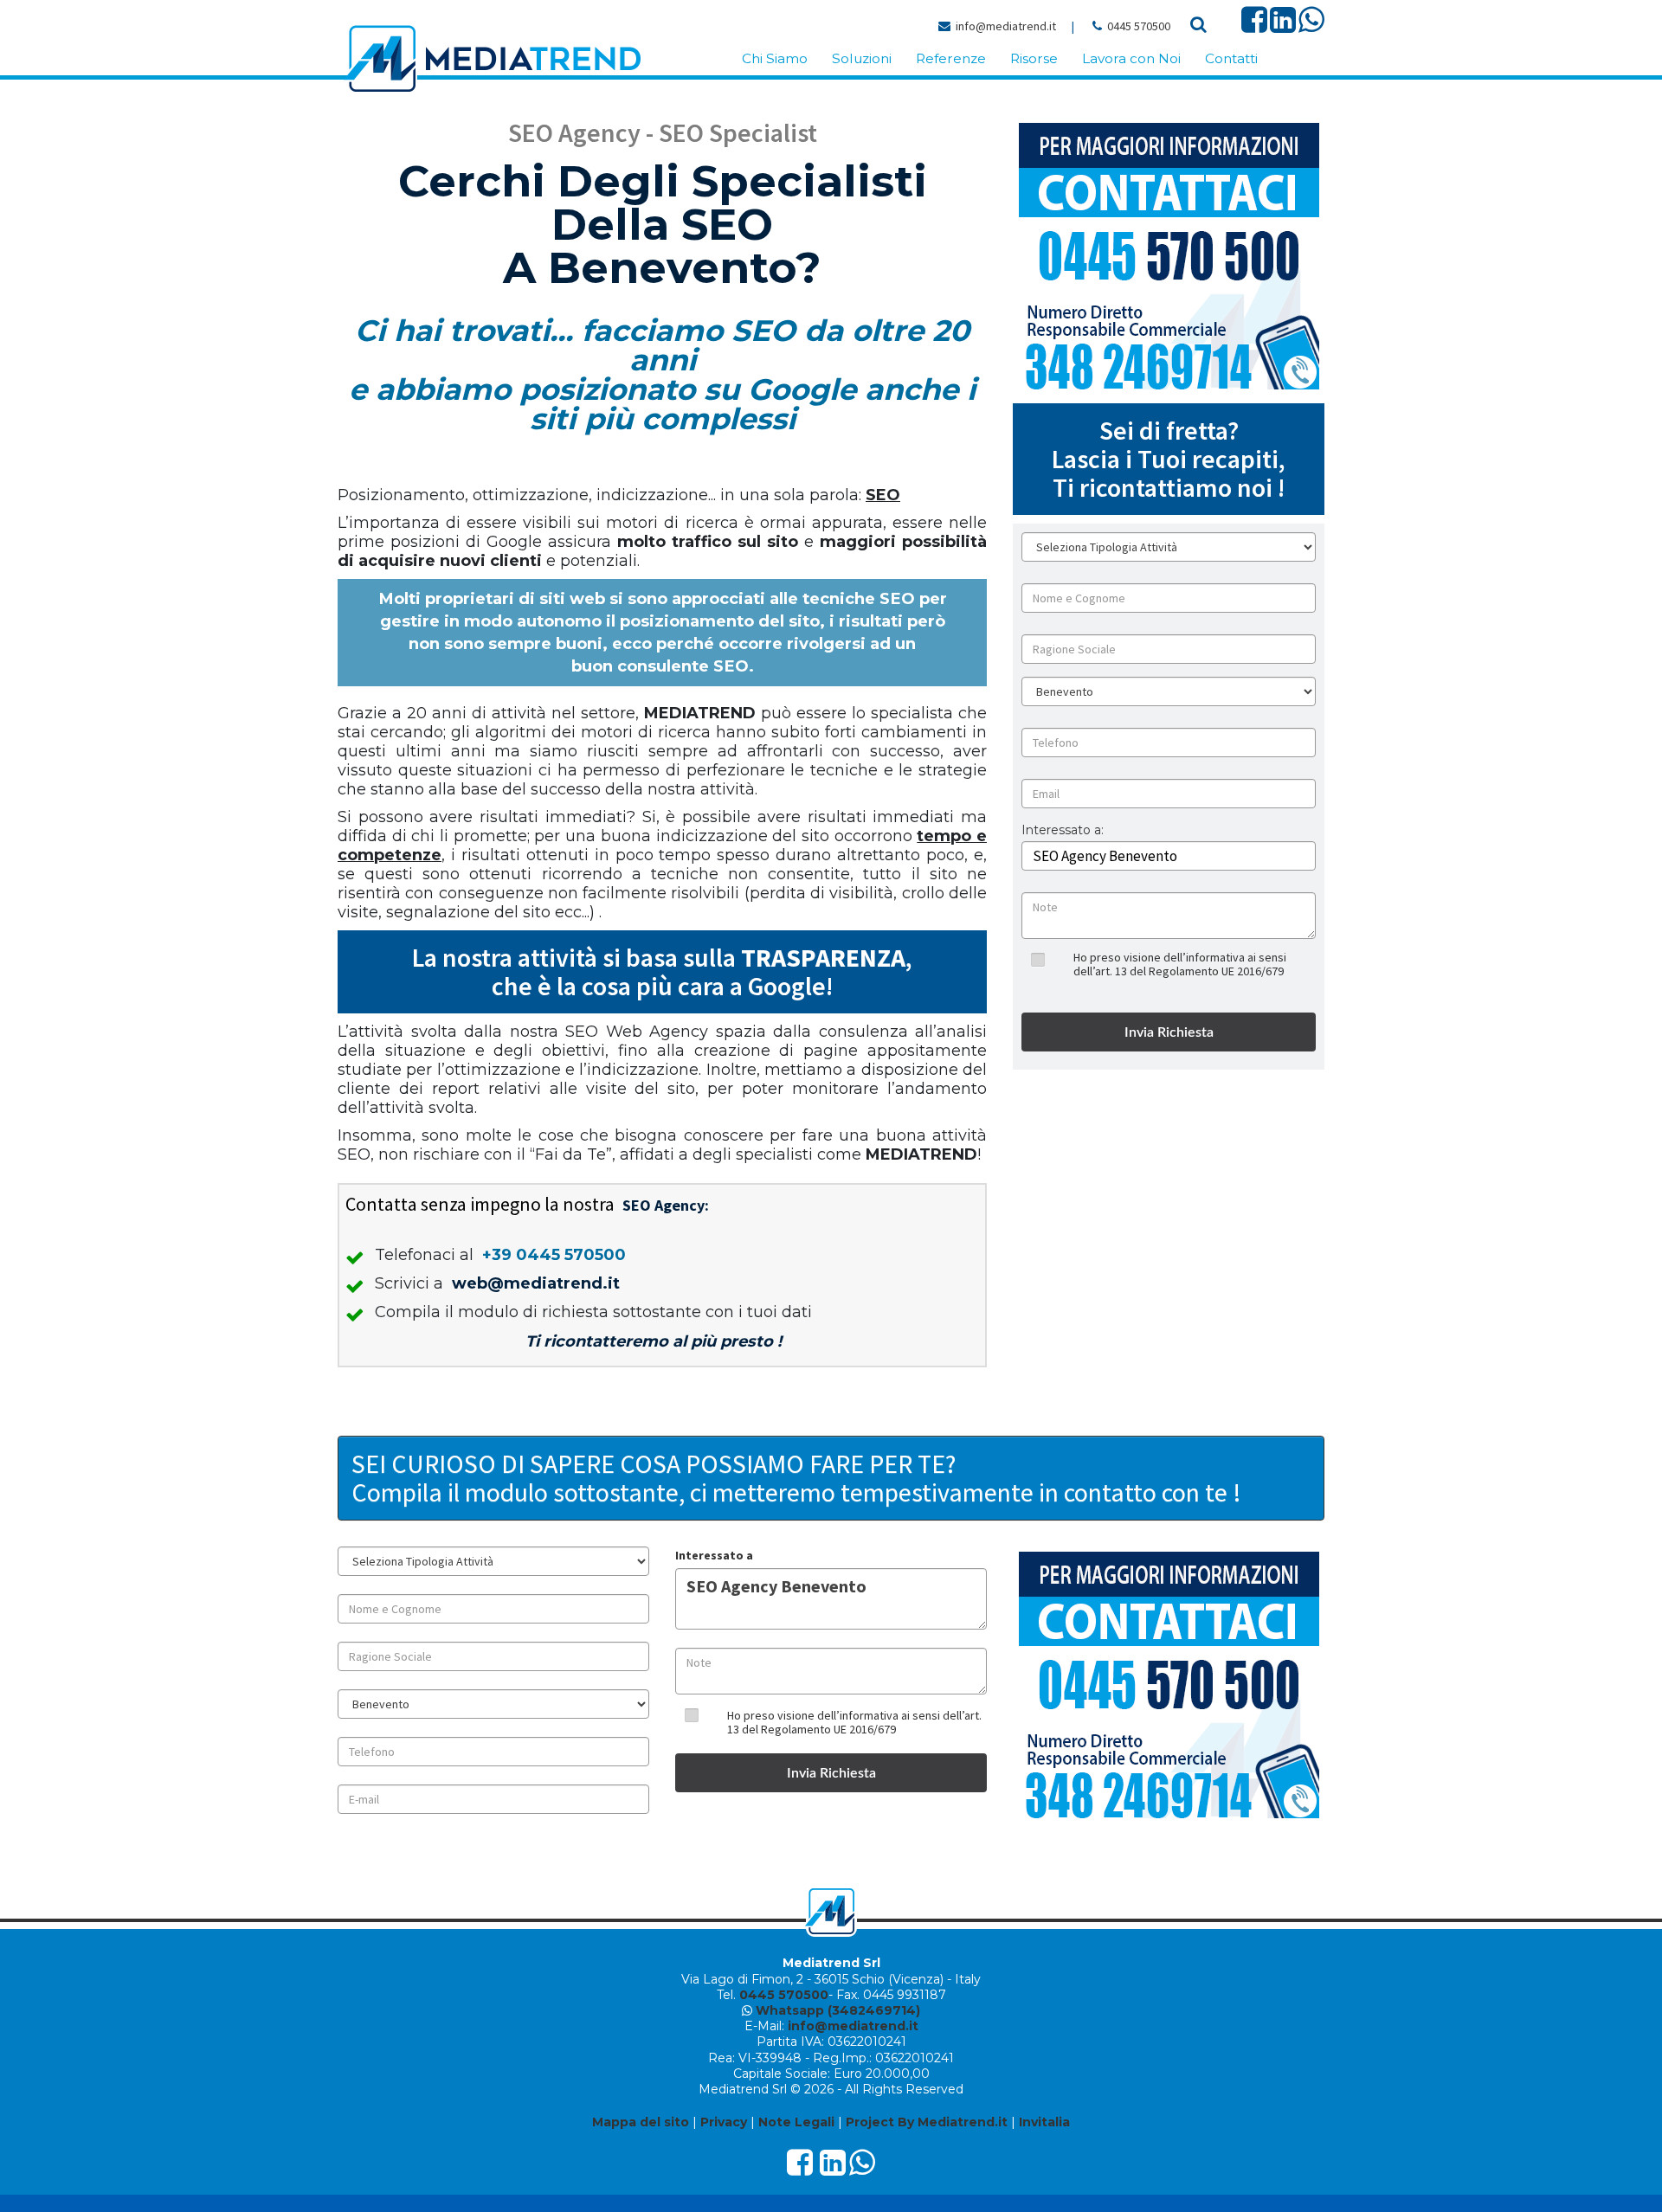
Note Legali (796, 2122)
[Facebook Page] (1254, 26)
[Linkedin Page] (1283, 26)
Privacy (724, 2122)
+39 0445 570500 (554, 1255)
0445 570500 (1139, 26)
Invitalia (1044, 2122)
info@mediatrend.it (1006, 26)
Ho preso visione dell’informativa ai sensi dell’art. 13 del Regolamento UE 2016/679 (1180, 964)
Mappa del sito (641, 2122)
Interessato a (714, 1555)
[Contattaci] (1169, 256)
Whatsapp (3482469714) (838, 2010)
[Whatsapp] (1311, 26)
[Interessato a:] (1063, 843)
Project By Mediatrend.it (927, 2122)
